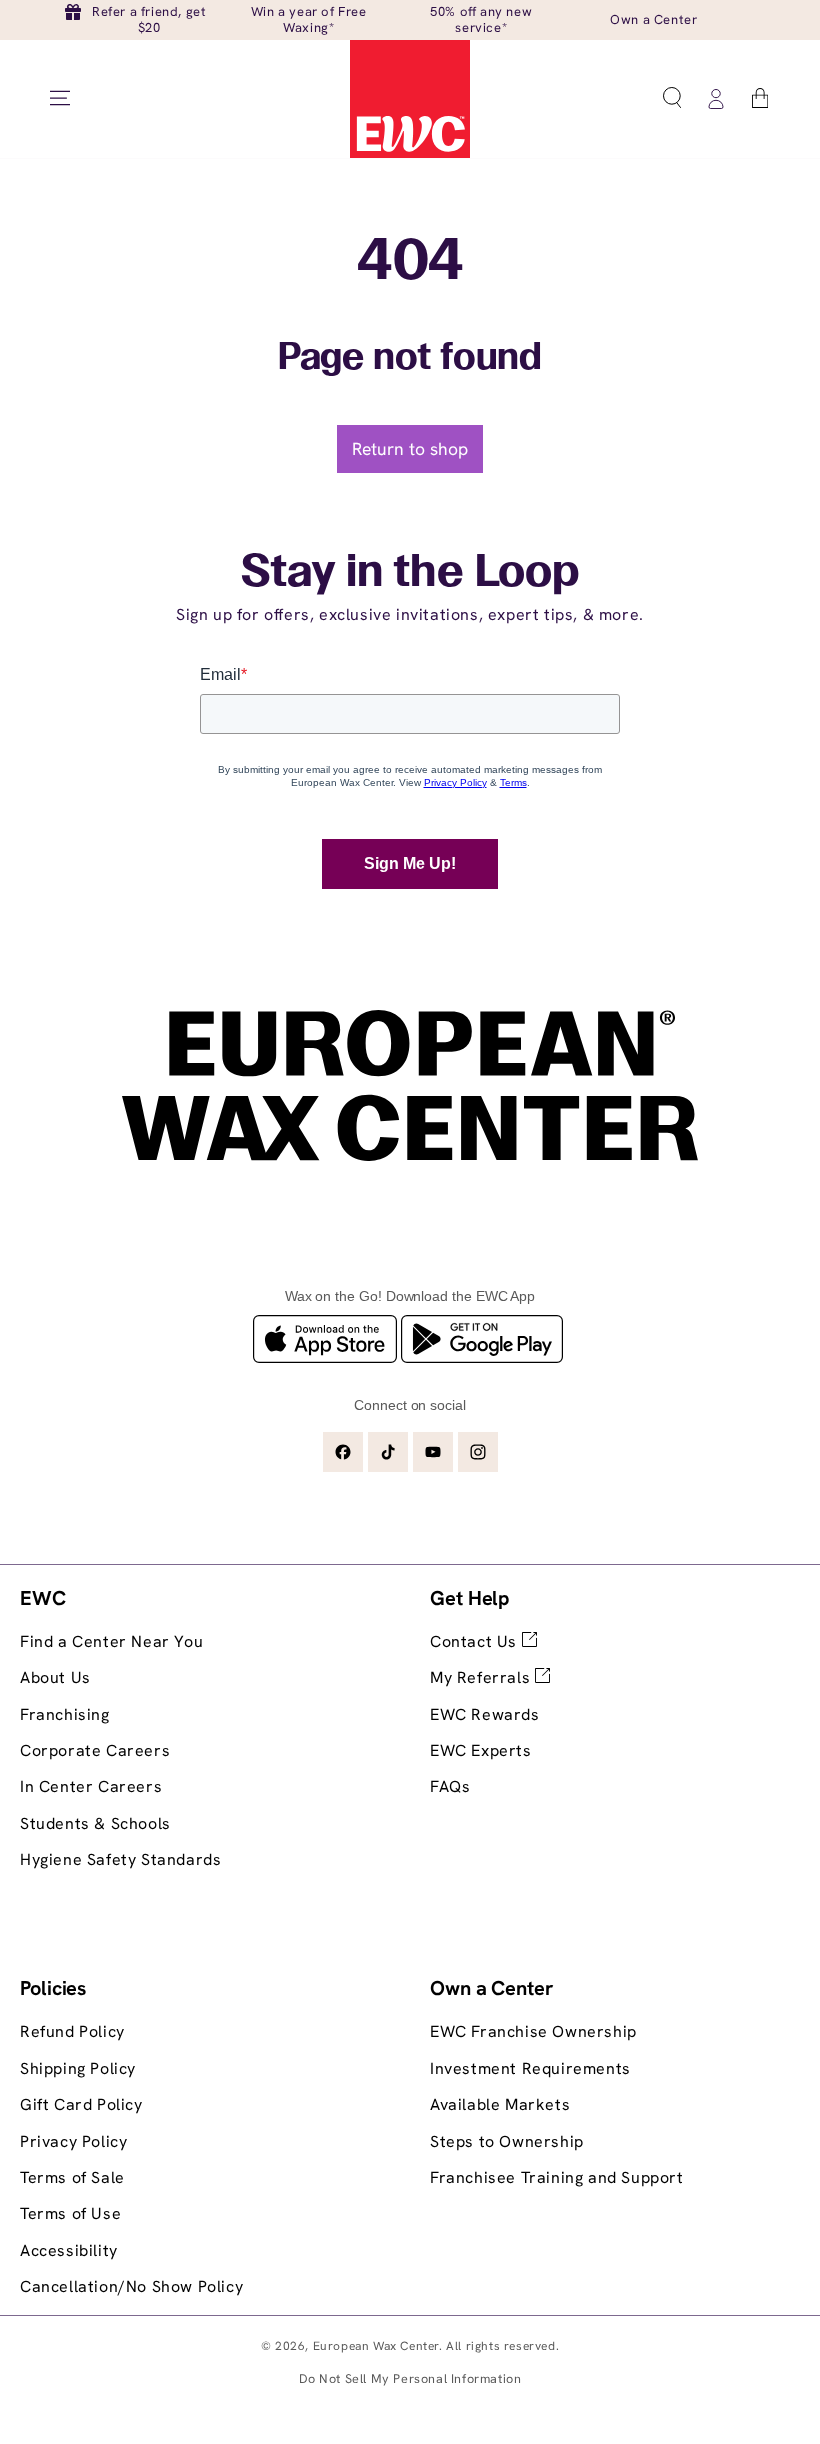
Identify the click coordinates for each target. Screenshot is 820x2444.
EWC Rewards (485, 1714)
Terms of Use (70, 2213)
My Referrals (482, 1677)
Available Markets (500, 2104)
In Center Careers (91, 1786)
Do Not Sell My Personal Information (410, 2378)
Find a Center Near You (111, 1641)
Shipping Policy (78, 2068)
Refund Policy (72, 2031)
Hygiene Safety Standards (120, 1859)
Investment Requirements (530, 2068)
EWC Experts (481, 1750)
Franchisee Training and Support (557, 2177)
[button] (672, 98)
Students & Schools (95, 1823)
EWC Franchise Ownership (533, 2031)
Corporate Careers (95, 1750)
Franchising (65, 1714)
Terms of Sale (72, 2177)
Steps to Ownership (507, 2141)
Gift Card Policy (81, 2104)
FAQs (450, 1786)
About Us (55, 1677)
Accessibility (69, 2250)
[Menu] (60, 98)
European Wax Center (376, 2346)
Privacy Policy (73, 2141)
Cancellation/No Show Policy (131, 2286)
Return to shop (410, 448)
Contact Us (476, 1641)
